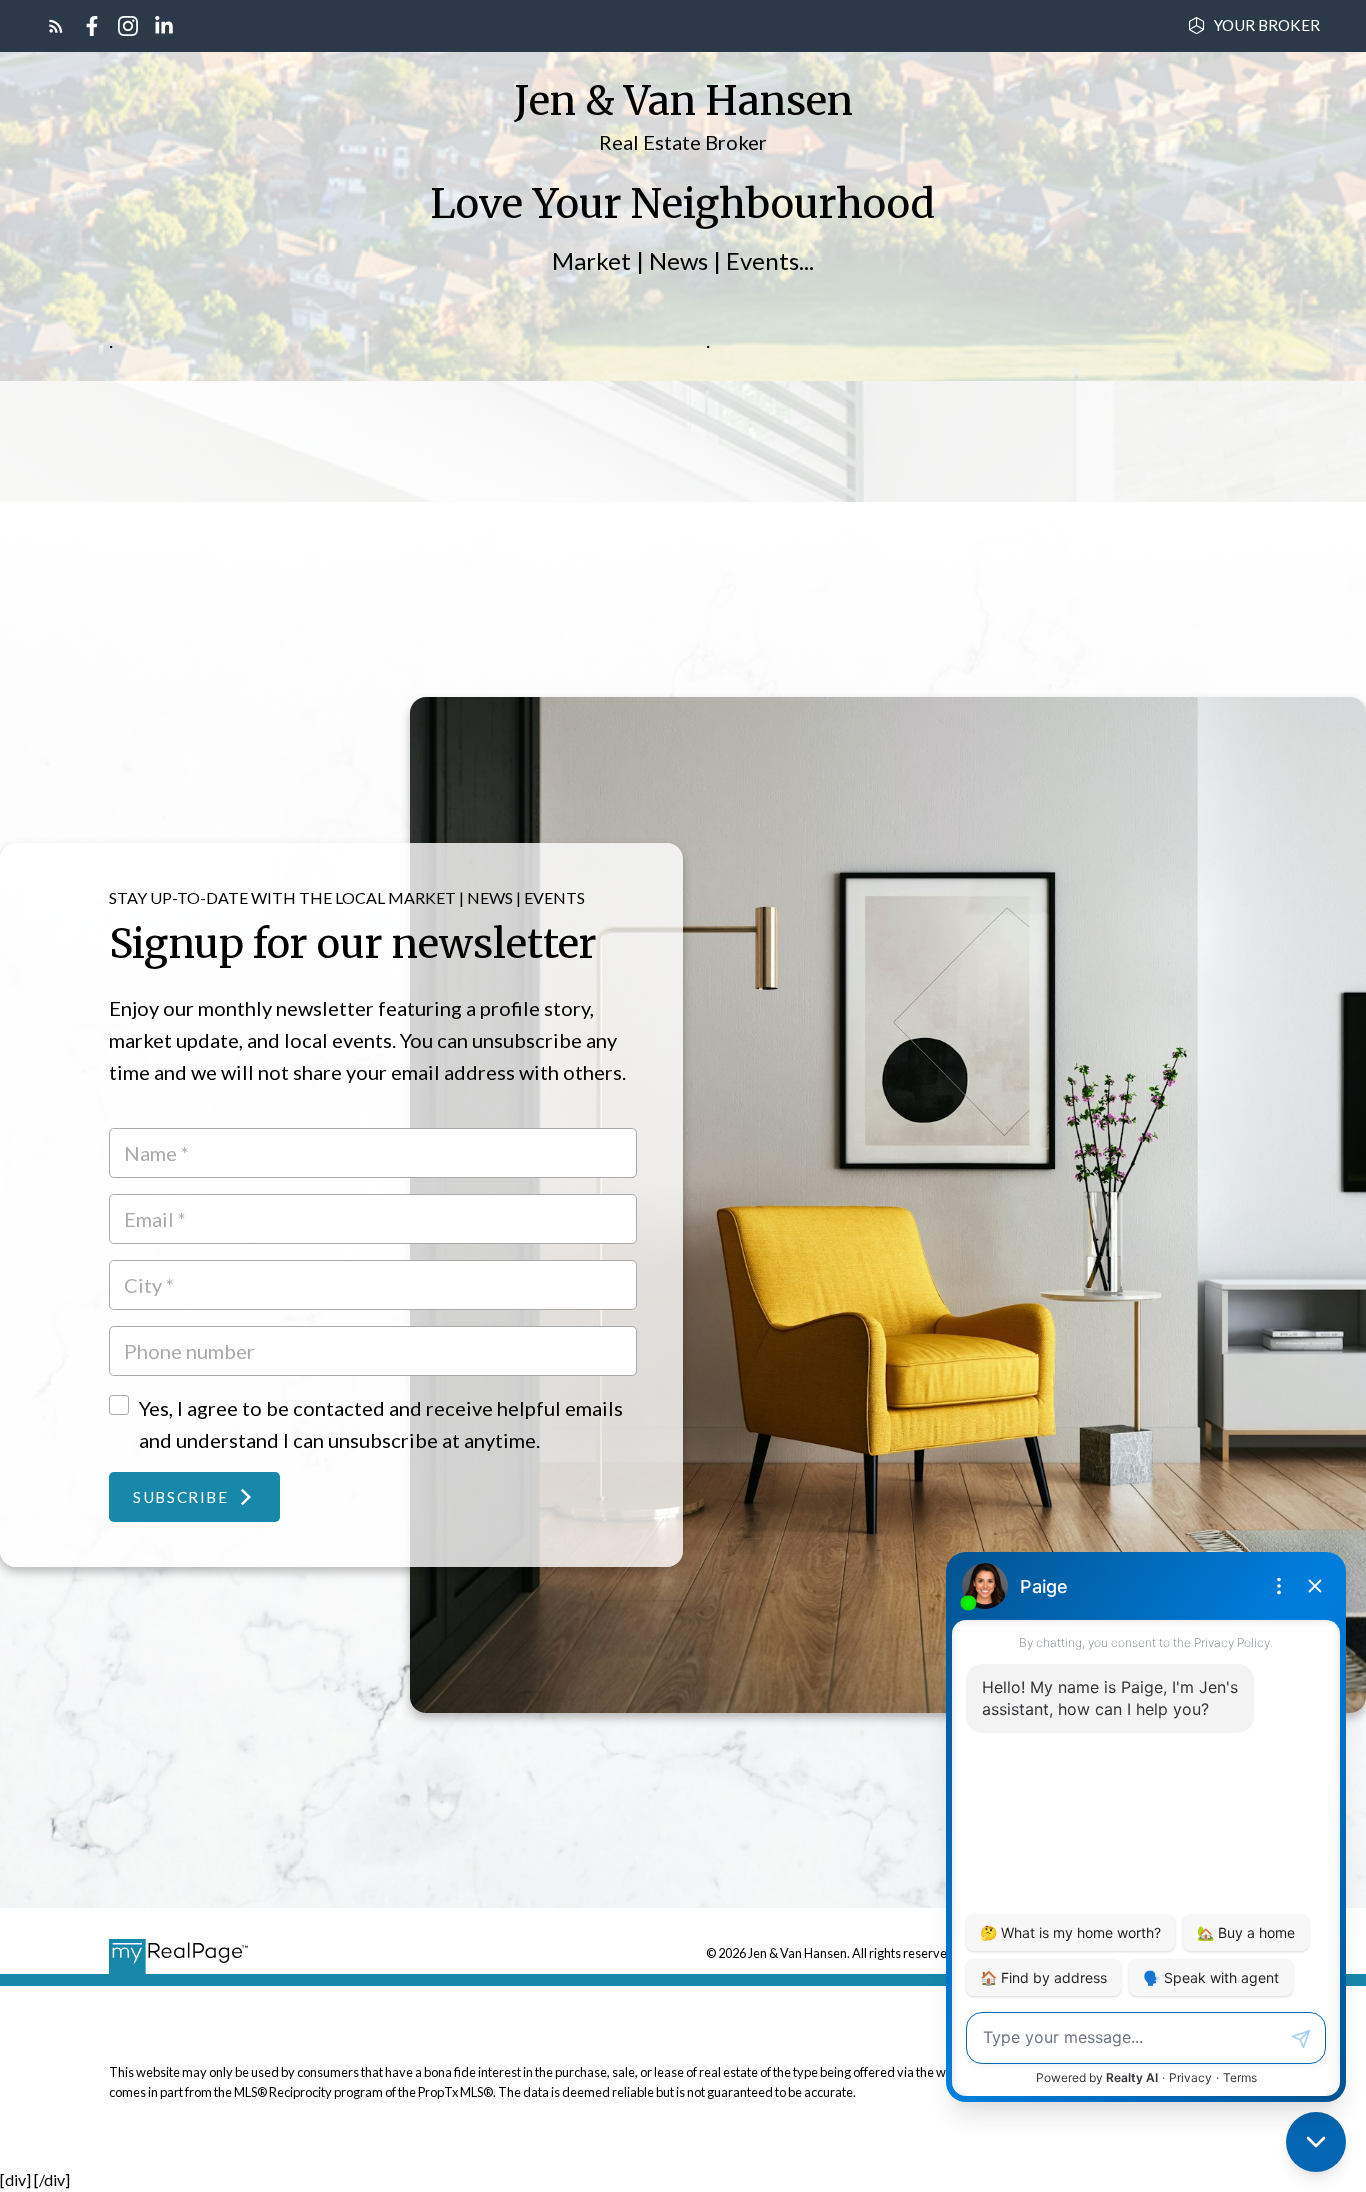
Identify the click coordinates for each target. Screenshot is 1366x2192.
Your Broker (1267, 25)
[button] (1253, 25)
